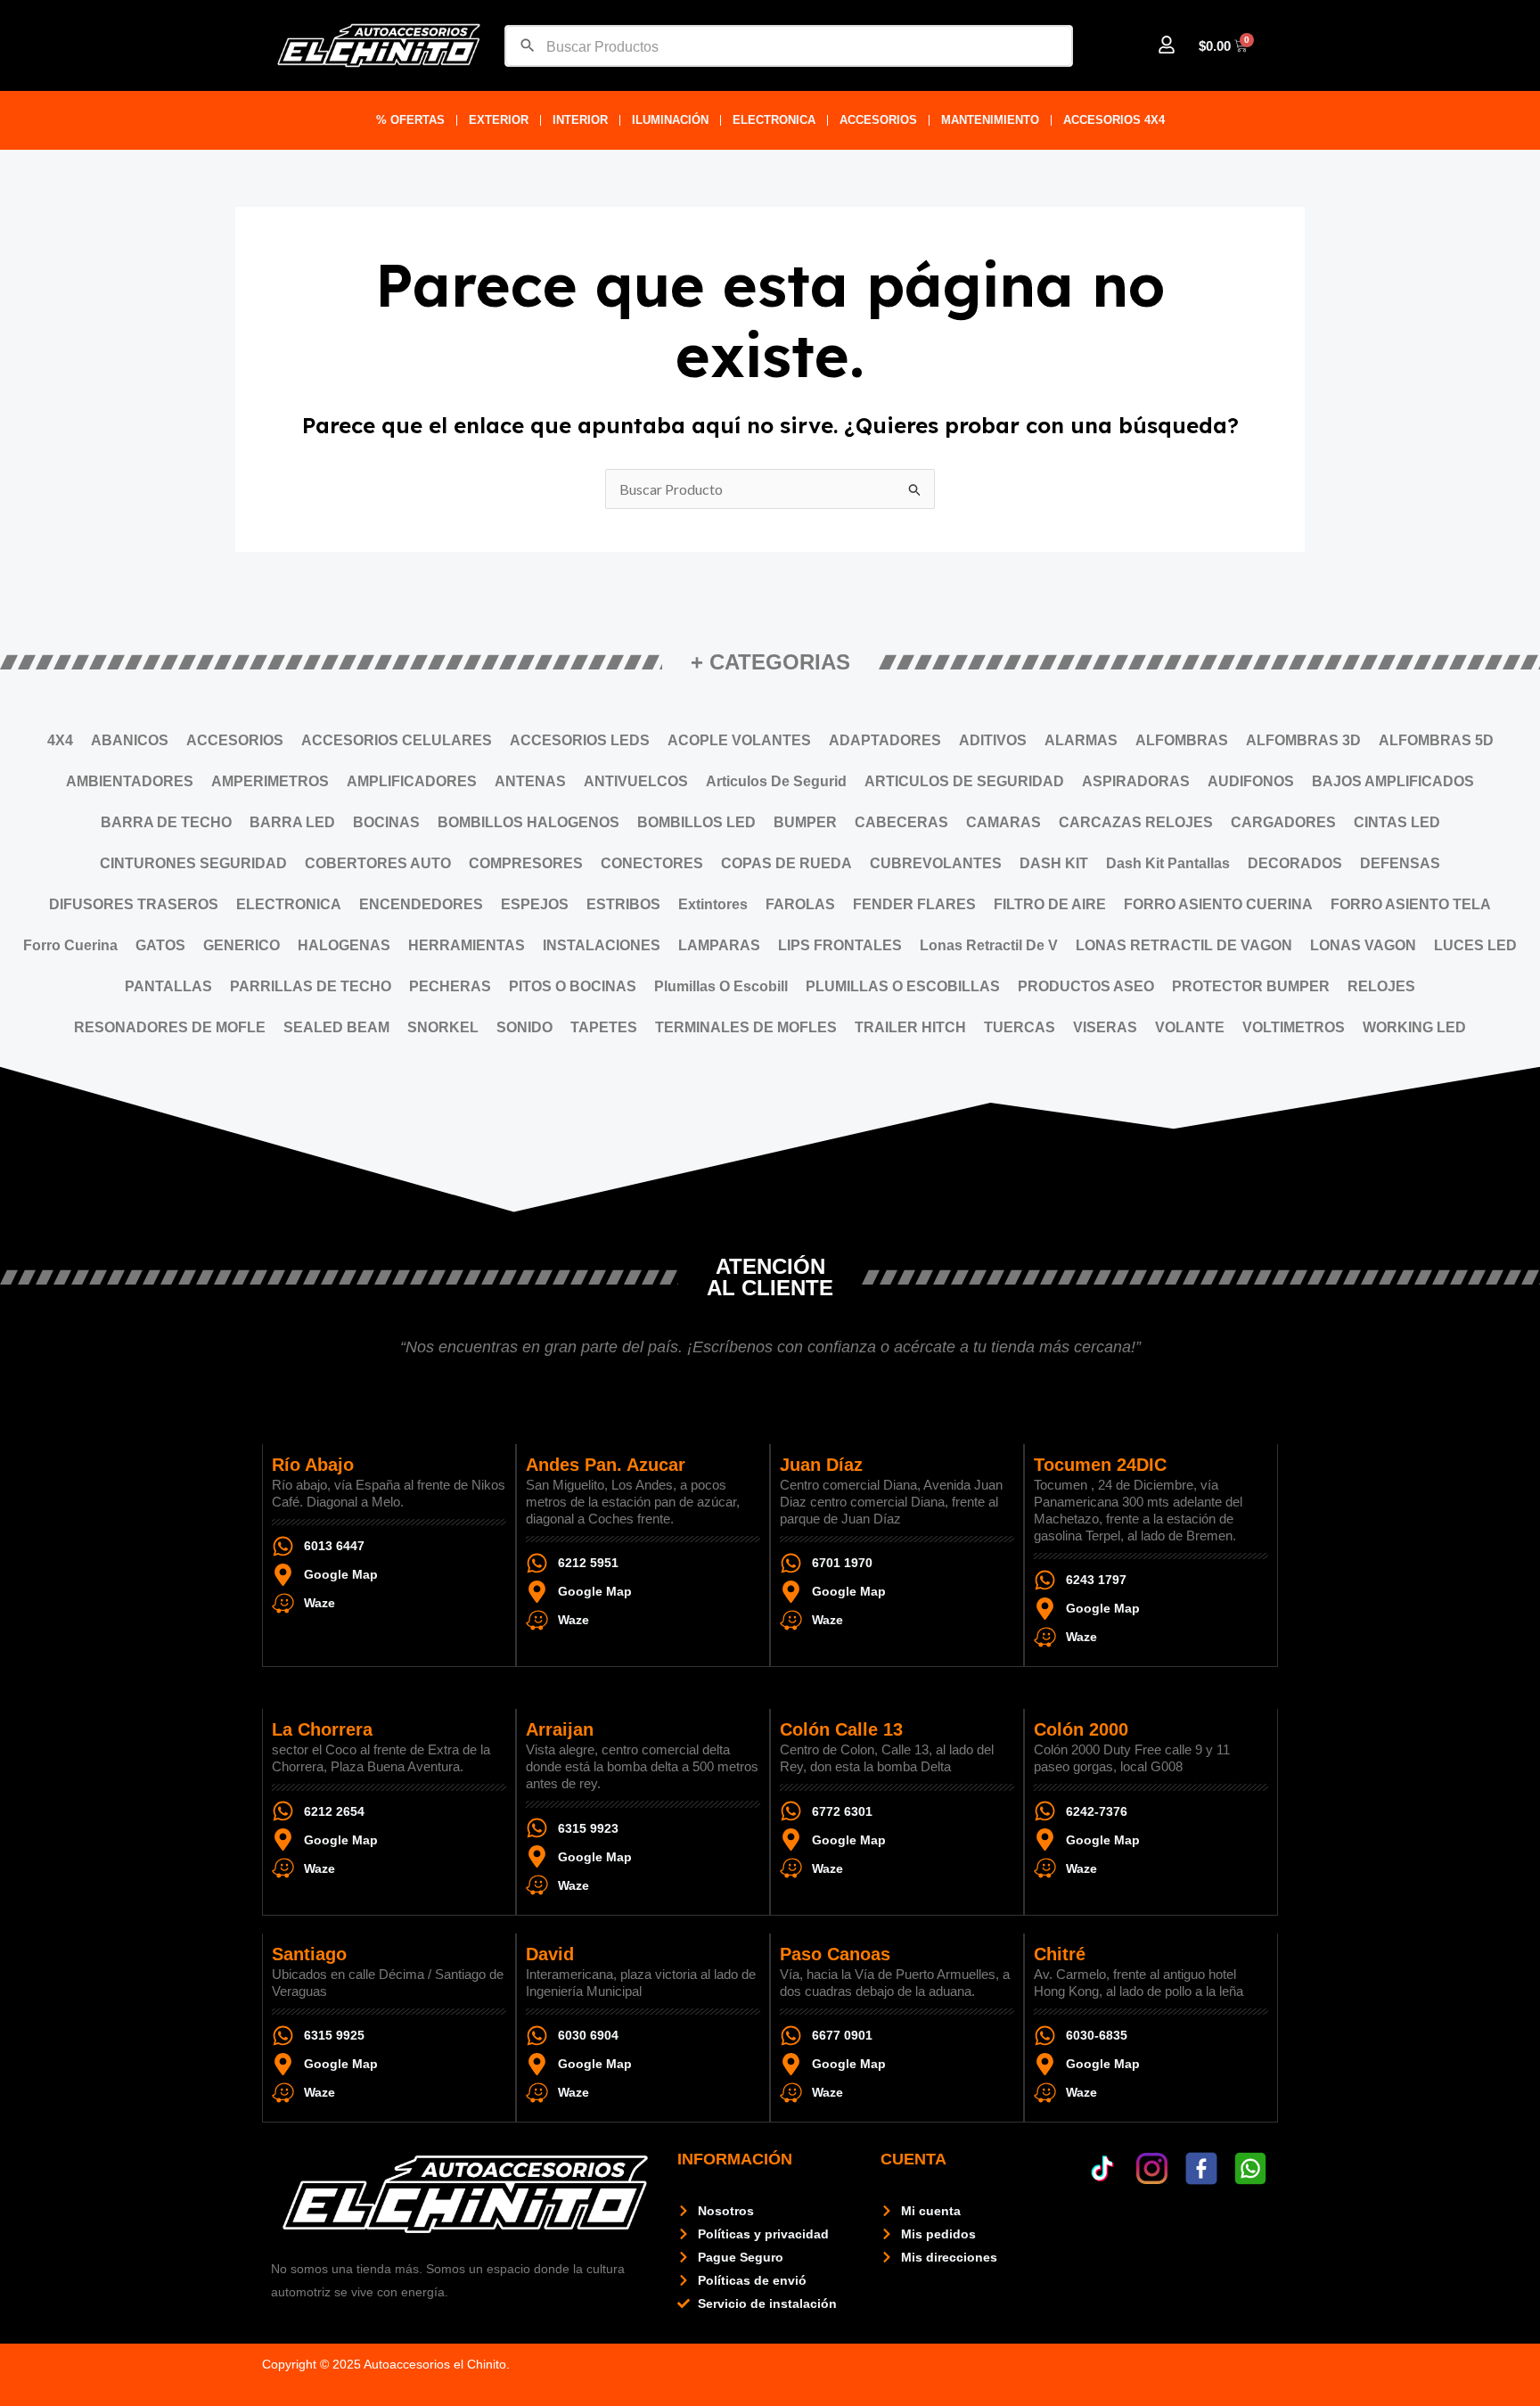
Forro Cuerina (70, 945)
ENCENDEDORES (421, 904)
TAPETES (604, 1027)
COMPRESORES (526, 863)
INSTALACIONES (602, 945)
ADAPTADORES (885, 740)
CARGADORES (1283, 822)
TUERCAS (1020, 1027)
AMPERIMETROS (270, 781)
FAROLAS (800, 904)
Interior (580, 120)
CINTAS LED (1397, 822)
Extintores (713, 904)
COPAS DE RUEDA (786, 863)
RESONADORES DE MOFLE (170, 1027)
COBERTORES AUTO (378, 863)
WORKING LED (1414, 1027)
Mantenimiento (990, 120)
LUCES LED (1475, 945)
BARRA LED (292, 822)
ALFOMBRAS (1182, 740)
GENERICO (242, 945)
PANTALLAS (168, 986)
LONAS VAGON (1363, 945)
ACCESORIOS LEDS (580, 740)
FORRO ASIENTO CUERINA (1218, 904)
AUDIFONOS (1251, 781)
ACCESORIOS (878, 120)
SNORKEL (443, 1027)
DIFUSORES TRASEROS (134, 904)
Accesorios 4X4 (1114, 120)
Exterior (499, 120)
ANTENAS (530, 781)
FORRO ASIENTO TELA (1411, 904)
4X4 (60, 740)
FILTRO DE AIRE (1050, 904)
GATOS (160, 945)
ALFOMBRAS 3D (1303, 740)
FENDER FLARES (914, 904)
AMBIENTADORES (130, 781)
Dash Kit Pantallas (1168, 863)
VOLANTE (1190, 1027)
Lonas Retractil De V (989, 945)
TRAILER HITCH (910, 1027)
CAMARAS (1003, 822)
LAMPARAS (719, 945)
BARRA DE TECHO (166, 822)
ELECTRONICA (774, 120)
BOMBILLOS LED (696, 822)
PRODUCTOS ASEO (1086, 986)
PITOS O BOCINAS (573, 986)
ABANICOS (130, 740)
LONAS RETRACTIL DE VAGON (1184, 945)
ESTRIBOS (623, 904)
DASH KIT (1054, 863)
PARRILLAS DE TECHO (311, 986)
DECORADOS (1295, 863)
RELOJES (1381, 986)
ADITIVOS (993, 740)
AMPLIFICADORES (412, 781)
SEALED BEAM (336, 1027)
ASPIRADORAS (1136, 781)
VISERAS (1105, 1027)
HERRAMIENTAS (467, 945)
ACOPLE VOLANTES (739, 740)
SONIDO (524, 1027)
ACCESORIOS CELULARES (397, 740)
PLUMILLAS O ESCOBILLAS (903, 986)
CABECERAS (901, 822)
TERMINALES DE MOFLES (746, 1027)
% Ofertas (410, 120)
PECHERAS (450, 986)
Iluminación (670, 120)
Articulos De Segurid (776, 781)
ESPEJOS (535, 904)
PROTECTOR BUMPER (1251, 986)
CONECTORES (652, 863)
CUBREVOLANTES (936, 863)
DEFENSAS (1400, 863)
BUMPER (805, 822)
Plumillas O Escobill (721, 986)
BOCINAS (386, 822)
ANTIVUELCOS (636, 781)
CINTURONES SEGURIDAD (193, 863)
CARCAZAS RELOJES (1136, 822)
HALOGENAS (344, 945)
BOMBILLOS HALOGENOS (528, 822)
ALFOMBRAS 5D (1436, 740)
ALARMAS (1081, 740)
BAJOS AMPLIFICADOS (1393, 781)
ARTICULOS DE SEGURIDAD (964, 781)
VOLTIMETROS (1294, 1027)
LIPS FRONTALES (840, 945)
